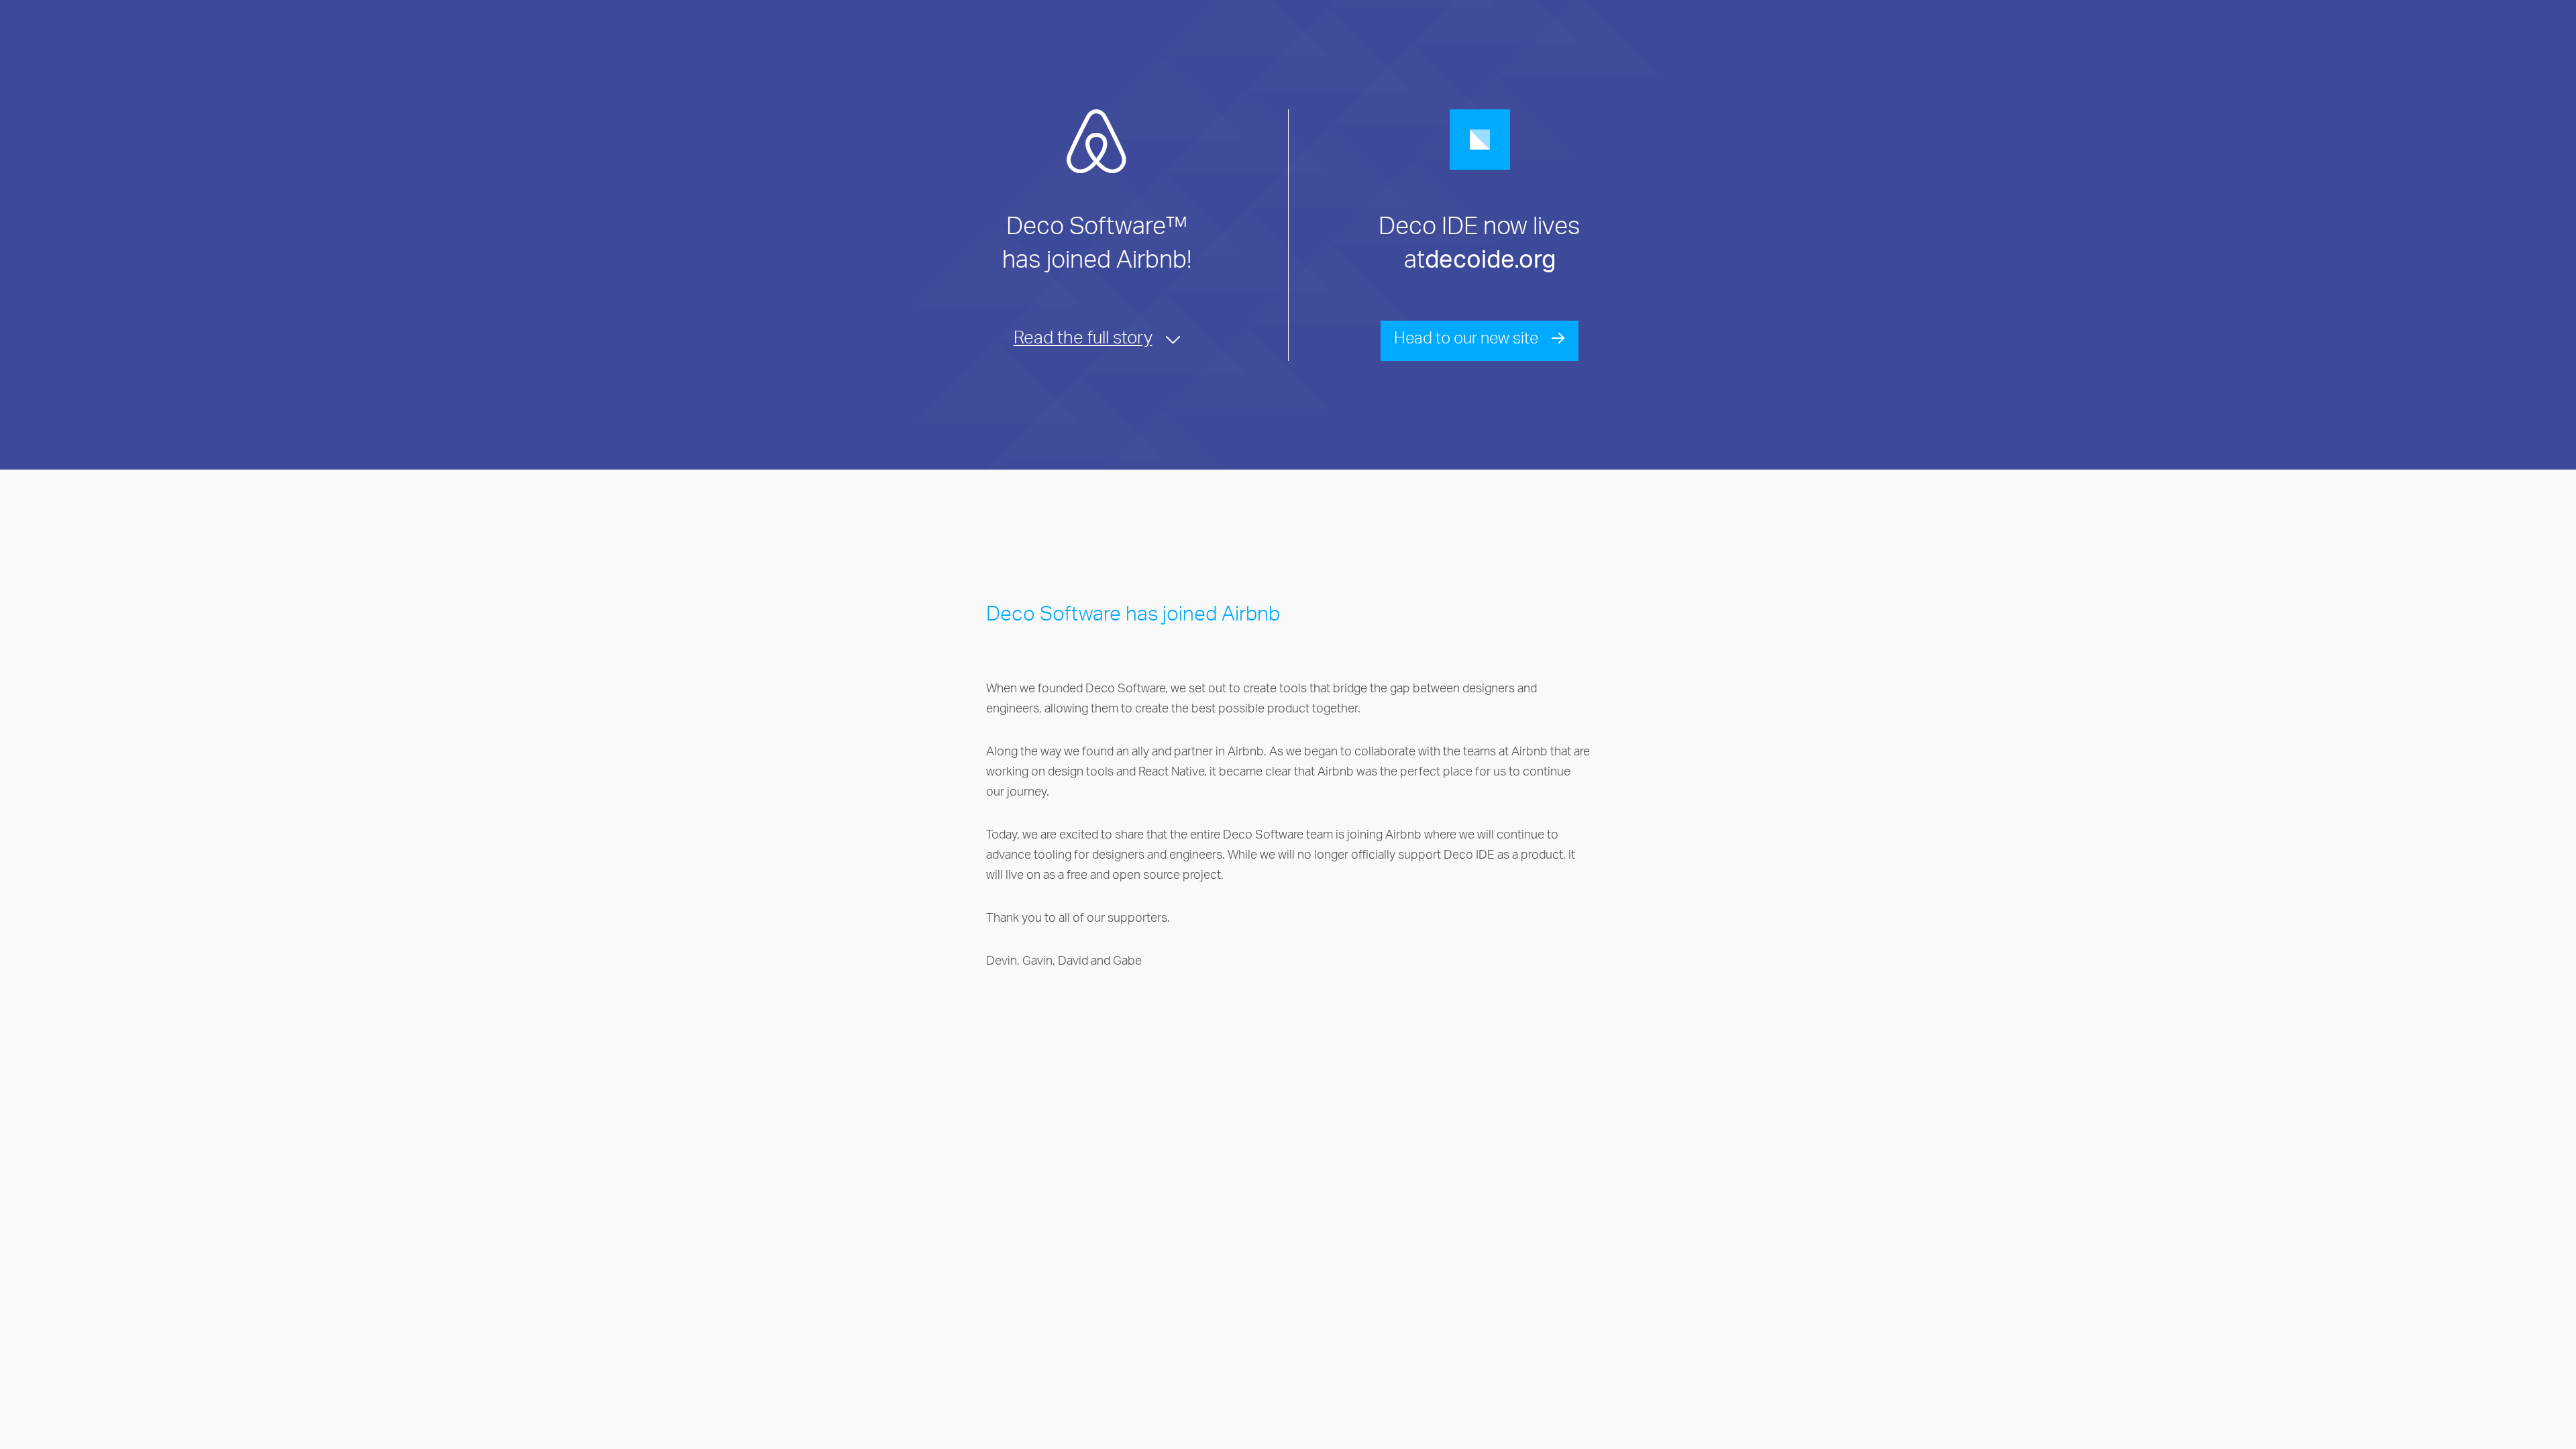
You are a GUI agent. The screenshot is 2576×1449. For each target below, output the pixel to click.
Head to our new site (1466, 341)
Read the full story (1083, 341)
